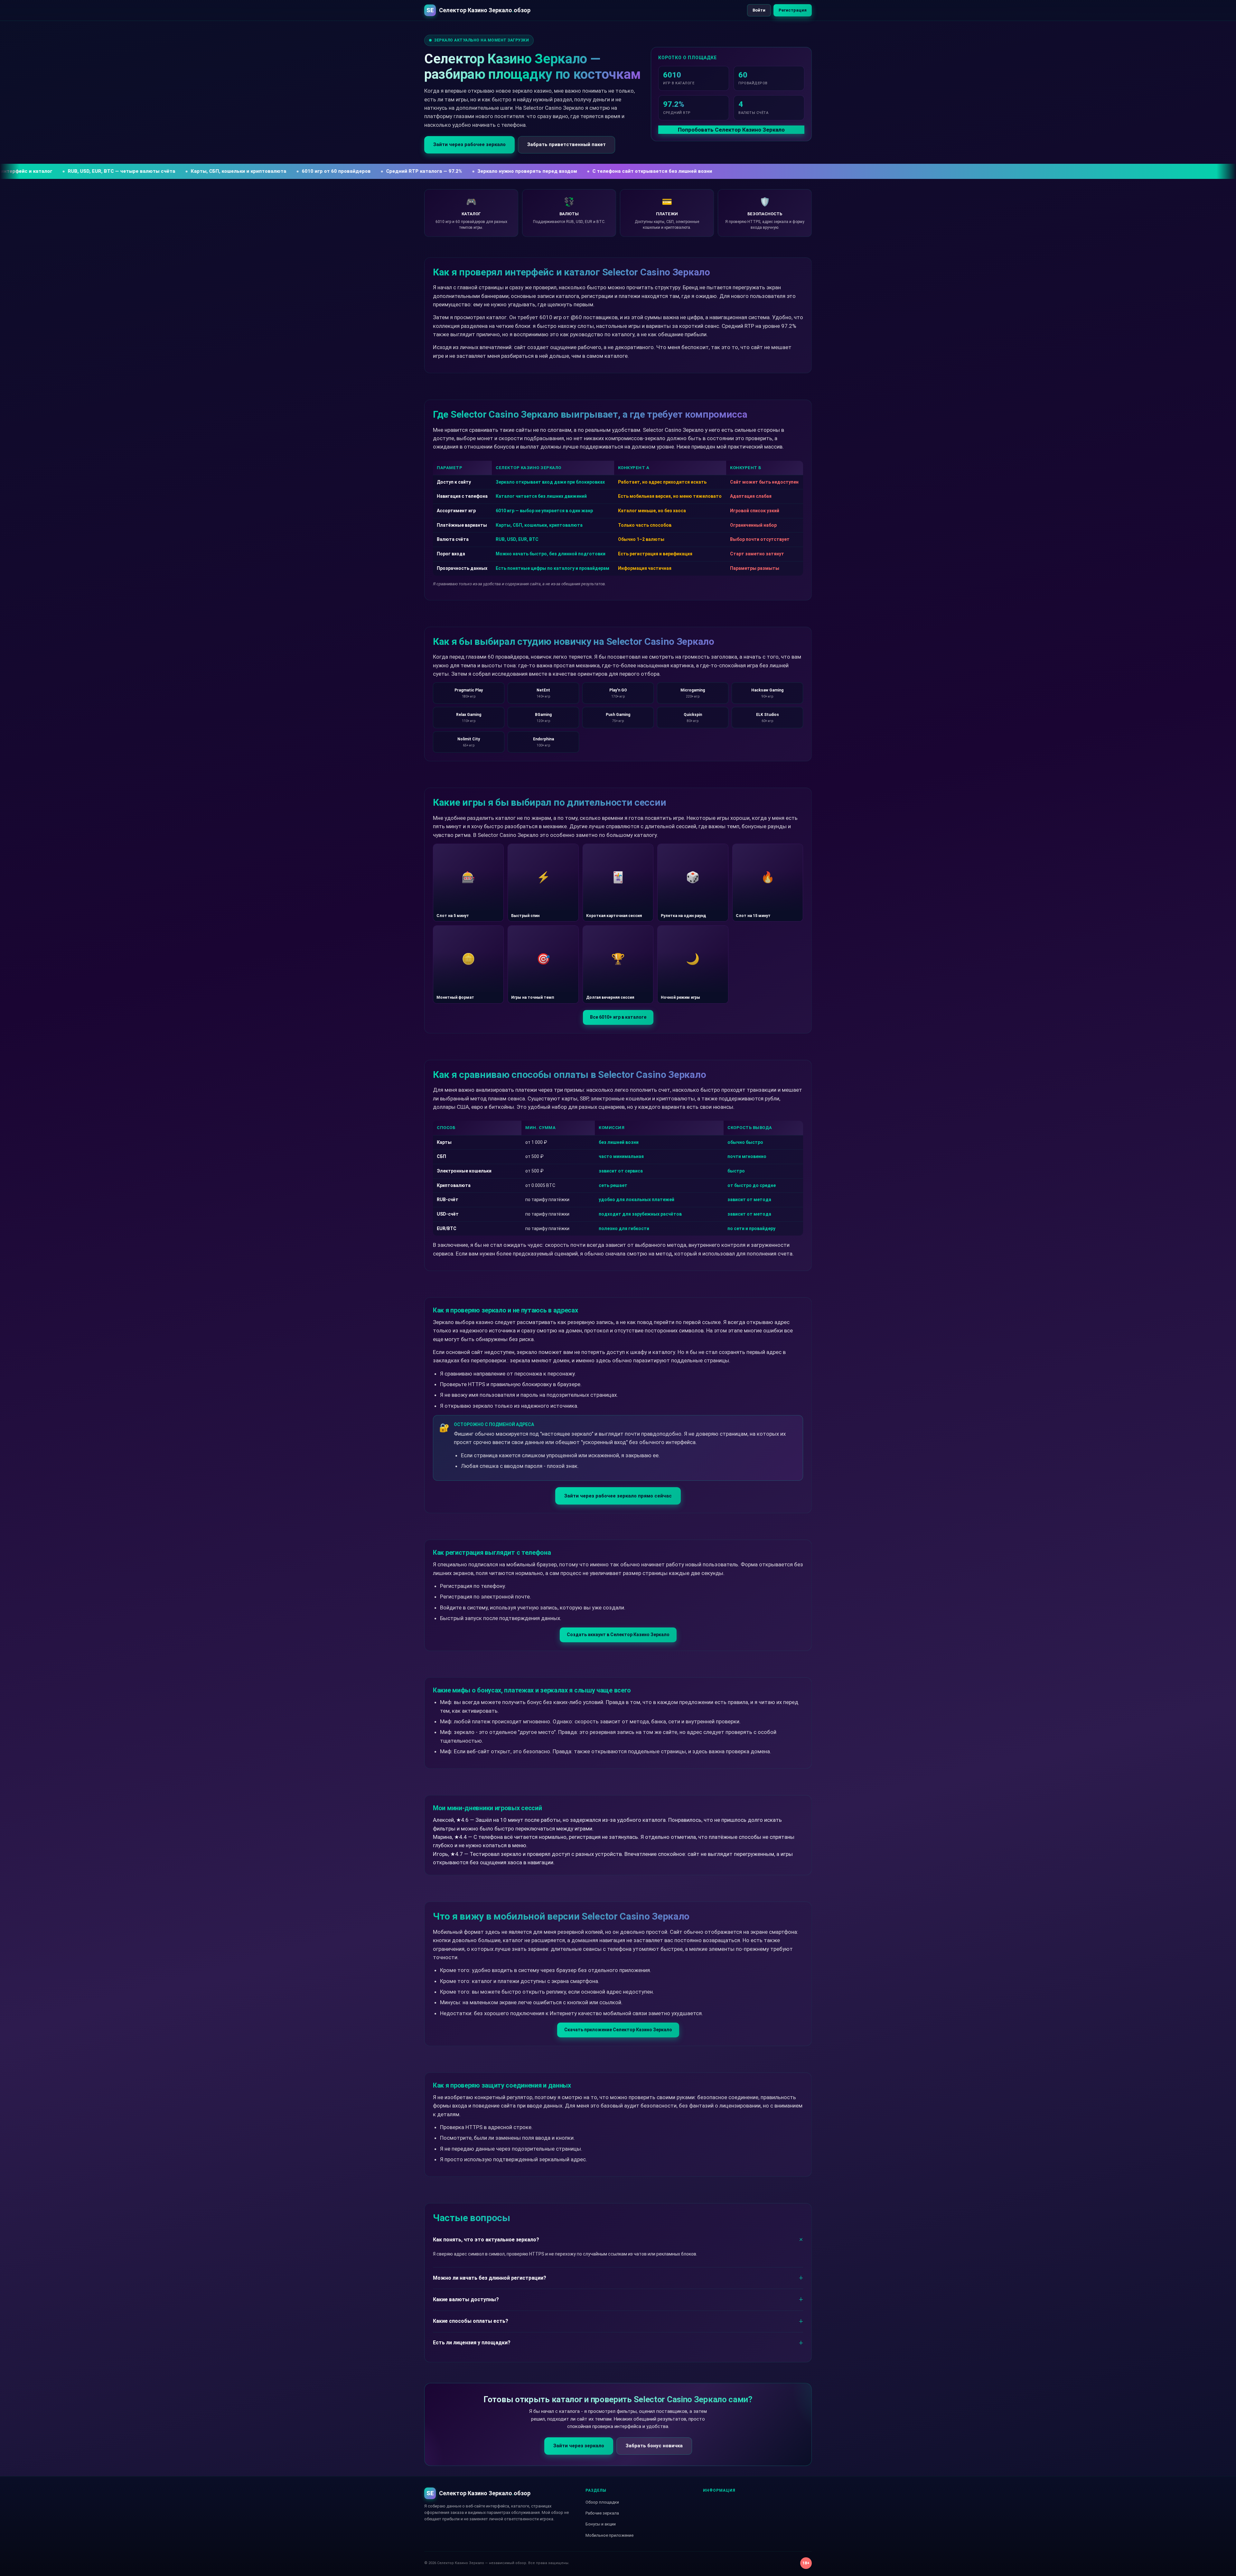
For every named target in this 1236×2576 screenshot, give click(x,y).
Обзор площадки (602, 2502)
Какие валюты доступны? (466, 2299)
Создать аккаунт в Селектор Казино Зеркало (618, 1635)
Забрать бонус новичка (654, 2446)
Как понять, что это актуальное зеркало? (486, 2240)
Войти (759, 10)
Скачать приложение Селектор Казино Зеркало (618, 2030)
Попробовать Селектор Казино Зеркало (731, 130)
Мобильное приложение (609, 2535)
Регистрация (793, 10)
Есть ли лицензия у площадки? (472, 2343)
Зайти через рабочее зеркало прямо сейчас (618, 1496)
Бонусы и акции (601, 2524)
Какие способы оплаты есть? (471, 2321)
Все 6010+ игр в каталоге (618, 1017)
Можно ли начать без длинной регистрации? (490, 2278)
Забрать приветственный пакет (566, 144)
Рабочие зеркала (602, 2513)
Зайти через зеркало (579, 2446)
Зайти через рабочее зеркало (469, 144)
